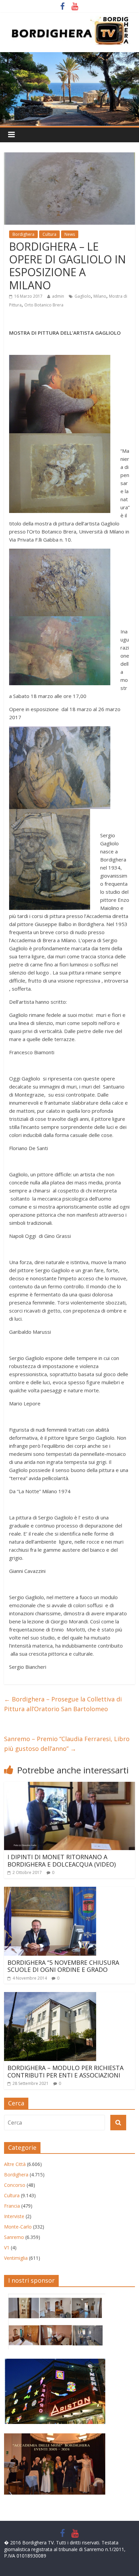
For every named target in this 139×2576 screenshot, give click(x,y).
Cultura (49, 234)
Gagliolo (83, 296)
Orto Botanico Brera (44, 305)
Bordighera (23, 234)
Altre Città (15, 2164)
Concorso (15, 2185)
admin (58, 296)
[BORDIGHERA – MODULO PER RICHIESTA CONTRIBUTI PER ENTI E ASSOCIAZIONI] (50, 1996)
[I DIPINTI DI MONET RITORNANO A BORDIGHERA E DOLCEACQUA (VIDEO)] (69, 1786)
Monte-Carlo (18, 2227)
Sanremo (14, 2237)
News (70, 234)
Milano (100, 296)
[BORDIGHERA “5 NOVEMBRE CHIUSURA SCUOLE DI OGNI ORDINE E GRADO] (50, 1891)
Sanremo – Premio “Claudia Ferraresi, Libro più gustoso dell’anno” (67, 1744)
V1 (7, 2248)
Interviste (14, 2216)
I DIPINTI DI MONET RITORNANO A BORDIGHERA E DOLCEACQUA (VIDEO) (62, 1861)
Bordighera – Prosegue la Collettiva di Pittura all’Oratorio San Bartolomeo (63, 1704)
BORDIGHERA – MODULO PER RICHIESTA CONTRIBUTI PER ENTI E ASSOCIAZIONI (65, 2071)
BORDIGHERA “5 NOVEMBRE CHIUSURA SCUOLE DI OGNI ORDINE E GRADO (63, 1966)
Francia (12, 2206)
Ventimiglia (16, 2258)
